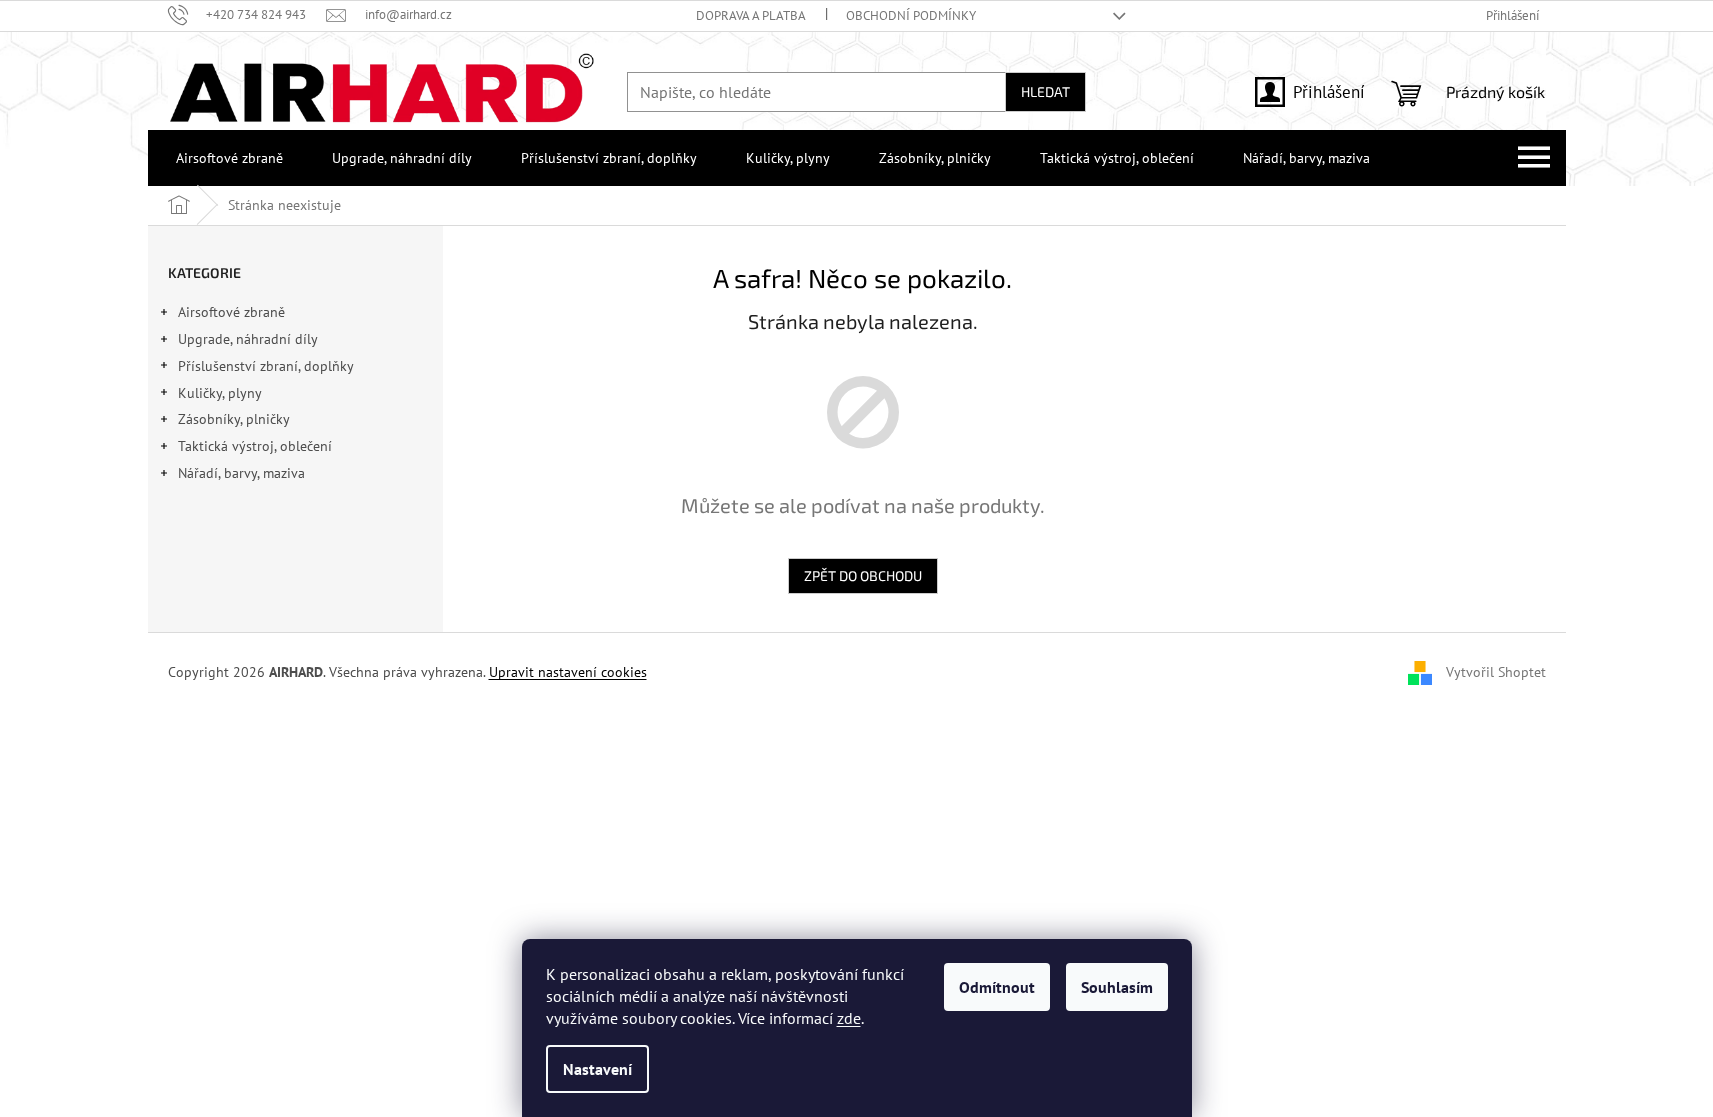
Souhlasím (1117, 987)
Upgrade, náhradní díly (248, 339)
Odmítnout (997, 987)
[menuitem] (225, 158)
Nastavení (597, 1069)
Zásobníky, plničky (234, 419)
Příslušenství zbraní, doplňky (266, 366)
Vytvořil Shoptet (1496, 672)
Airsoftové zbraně (231, 312)
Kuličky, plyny (220, 393)
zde (849, 1018)
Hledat (1045, 91)
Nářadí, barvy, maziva (241, 473)
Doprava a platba (751, 15)
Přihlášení (1329, 92)
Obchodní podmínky (911, 15)
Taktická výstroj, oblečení (255, 446)
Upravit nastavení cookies (568, 672)
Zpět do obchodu (863, 575)
